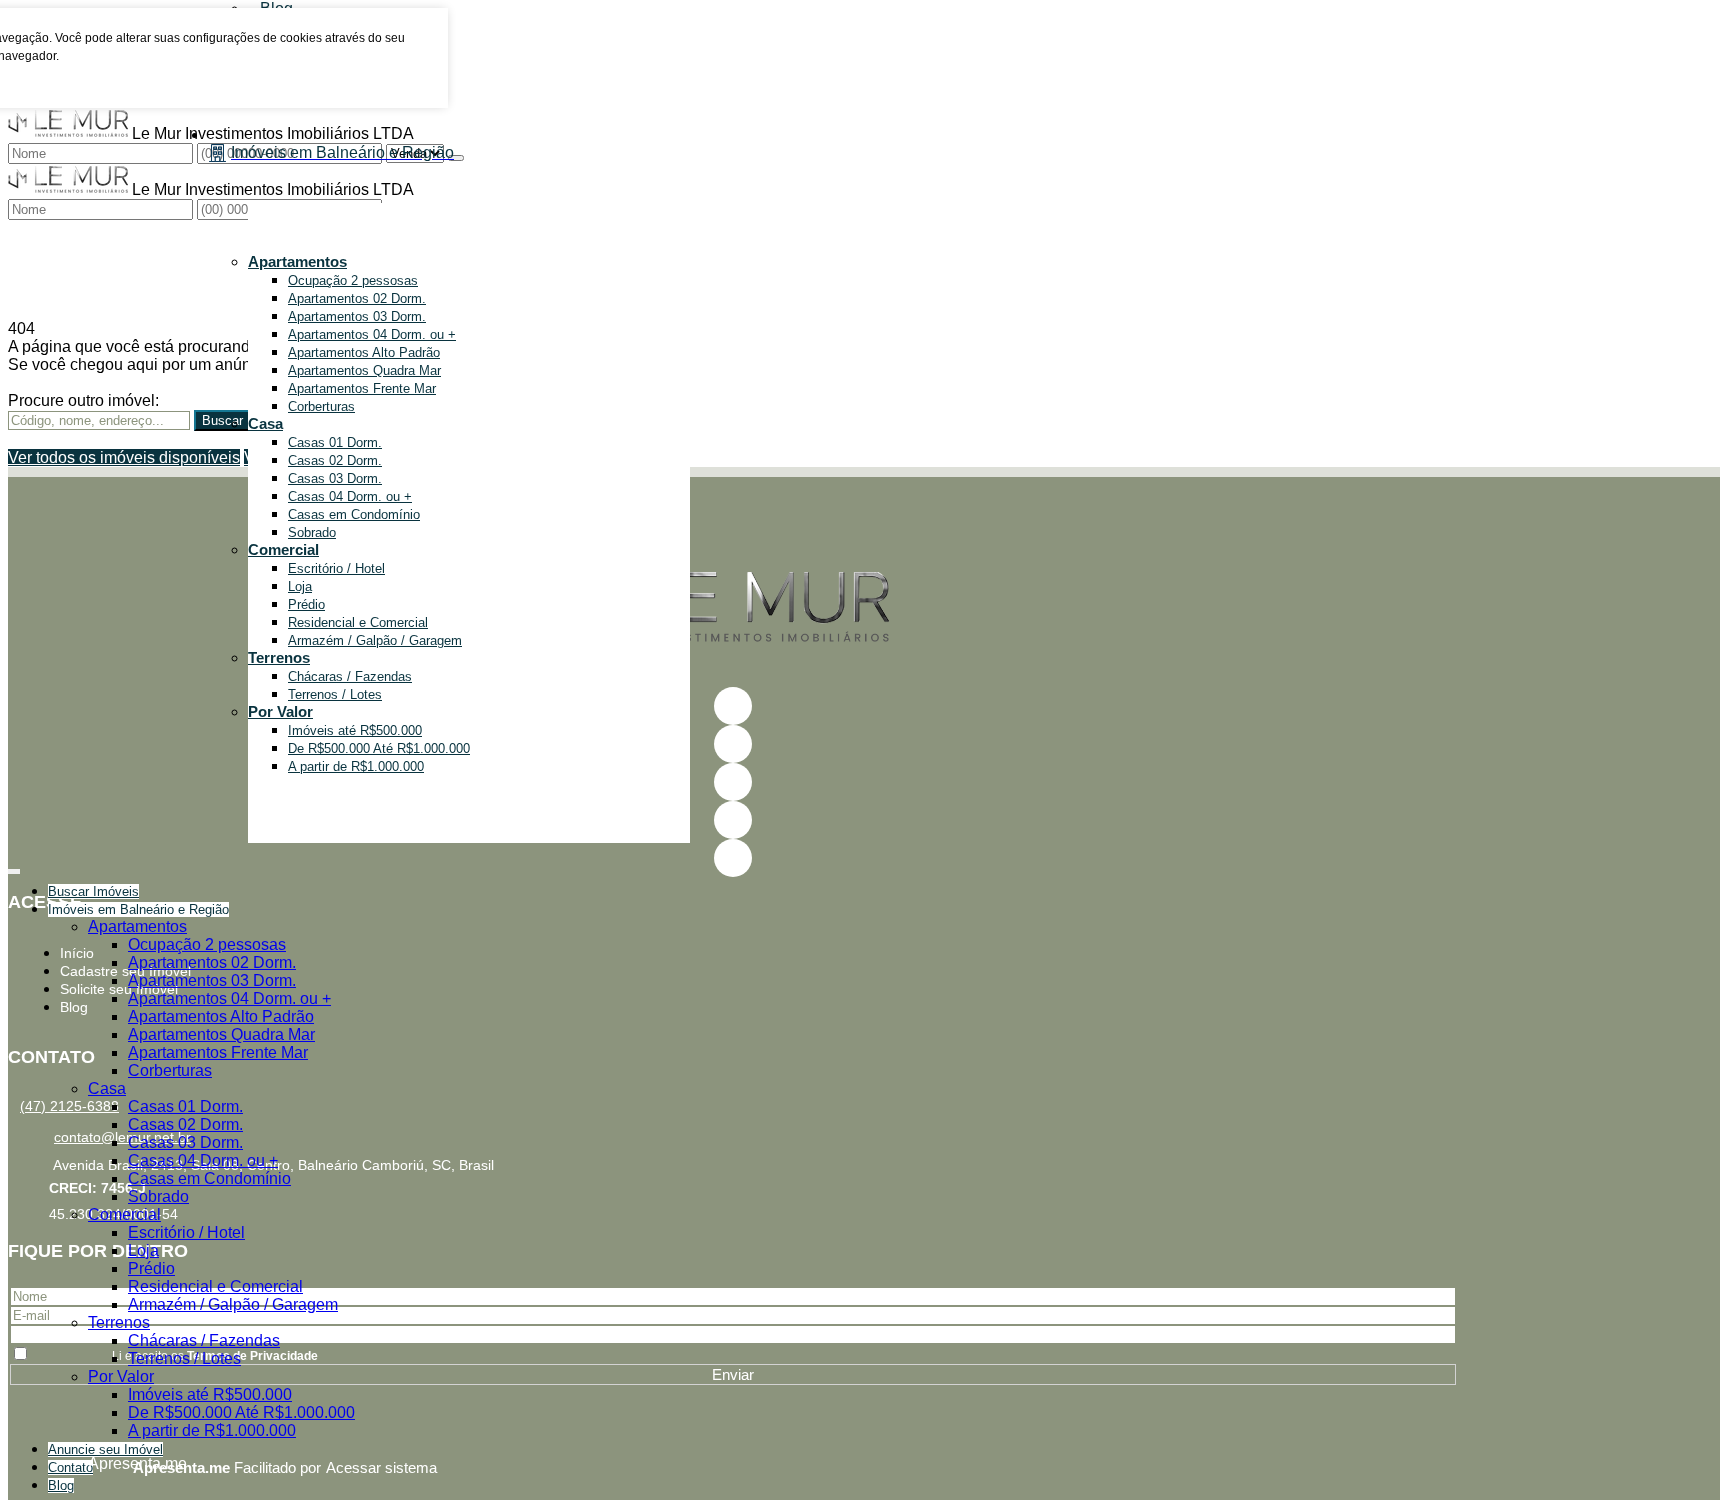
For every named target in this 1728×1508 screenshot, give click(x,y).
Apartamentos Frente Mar (362, 388)
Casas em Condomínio (354, 514)
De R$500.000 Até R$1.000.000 (379, 748)
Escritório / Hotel (336, 568)
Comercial (283, 549)
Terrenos (279, 657)
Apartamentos (297, 261)
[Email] (733, 782)
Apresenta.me (110, 1463)
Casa (265, 423)
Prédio (306, 604)
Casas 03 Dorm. (335, 478)
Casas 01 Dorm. (335, 442)
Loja (300, 586)
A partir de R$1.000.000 (356, 766)
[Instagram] (733, 820)
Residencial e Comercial (358, 622)
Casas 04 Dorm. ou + (350, 496)
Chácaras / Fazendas (350, 676)
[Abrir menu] (14, 867)
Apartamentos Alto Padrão (364, 352)
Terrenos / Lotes (335, 694)
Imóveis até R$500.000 (355, 730)
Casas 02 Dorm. (335, 460)
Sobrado (312, 532)
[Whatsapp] (733, 858)
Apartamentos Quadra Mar (364, 370)
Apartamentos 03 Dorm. (357, 316)
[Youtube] (733, 744)
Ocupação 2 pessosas (353, 280)
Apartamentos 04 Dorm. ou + (372, 334)
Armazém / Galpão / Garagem (375, 640)
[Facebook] (733, 706)
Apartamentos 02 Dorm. (357, 298)
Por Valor (280, 711)
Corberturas (321, 406)
